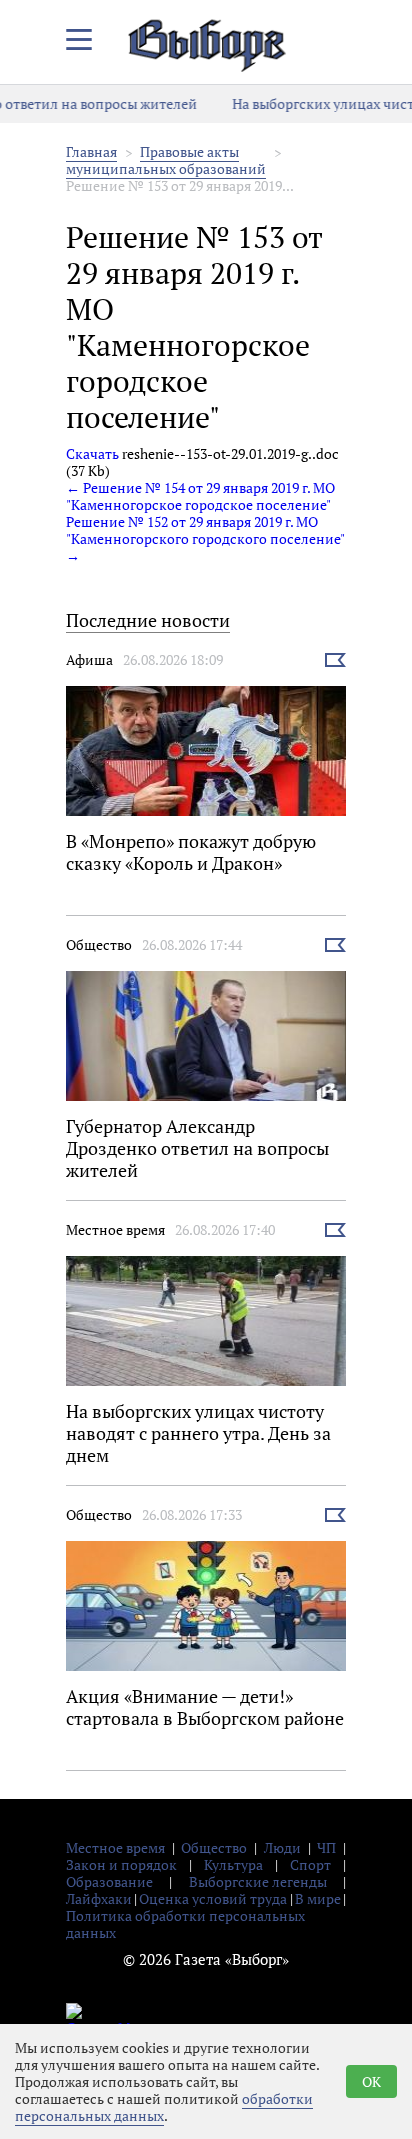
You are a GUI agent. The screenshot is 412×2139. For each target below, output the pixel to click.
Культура (233, 1864)
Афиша (89, 659)
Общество (99, 944)
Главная (91, 151)
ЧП (326, 1847)
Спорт (310, 1864)
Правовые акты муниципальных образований (166, 160)
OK (371, 2081)
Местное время (115, 1229)
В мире (318, 1898)
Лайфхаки (99, 1898)
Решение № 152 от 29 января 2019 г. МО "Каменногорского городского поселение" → (205, 538)
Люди (282, 1847)
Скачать (92, 453)
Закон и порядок (121, 1864)
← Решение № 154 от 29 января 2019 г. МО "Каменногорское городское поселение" (200, 496)
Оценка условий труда (213, 1898)
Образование (109, 1881)
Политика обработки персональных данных (185, 1924)
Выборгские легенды (258, 1881)
